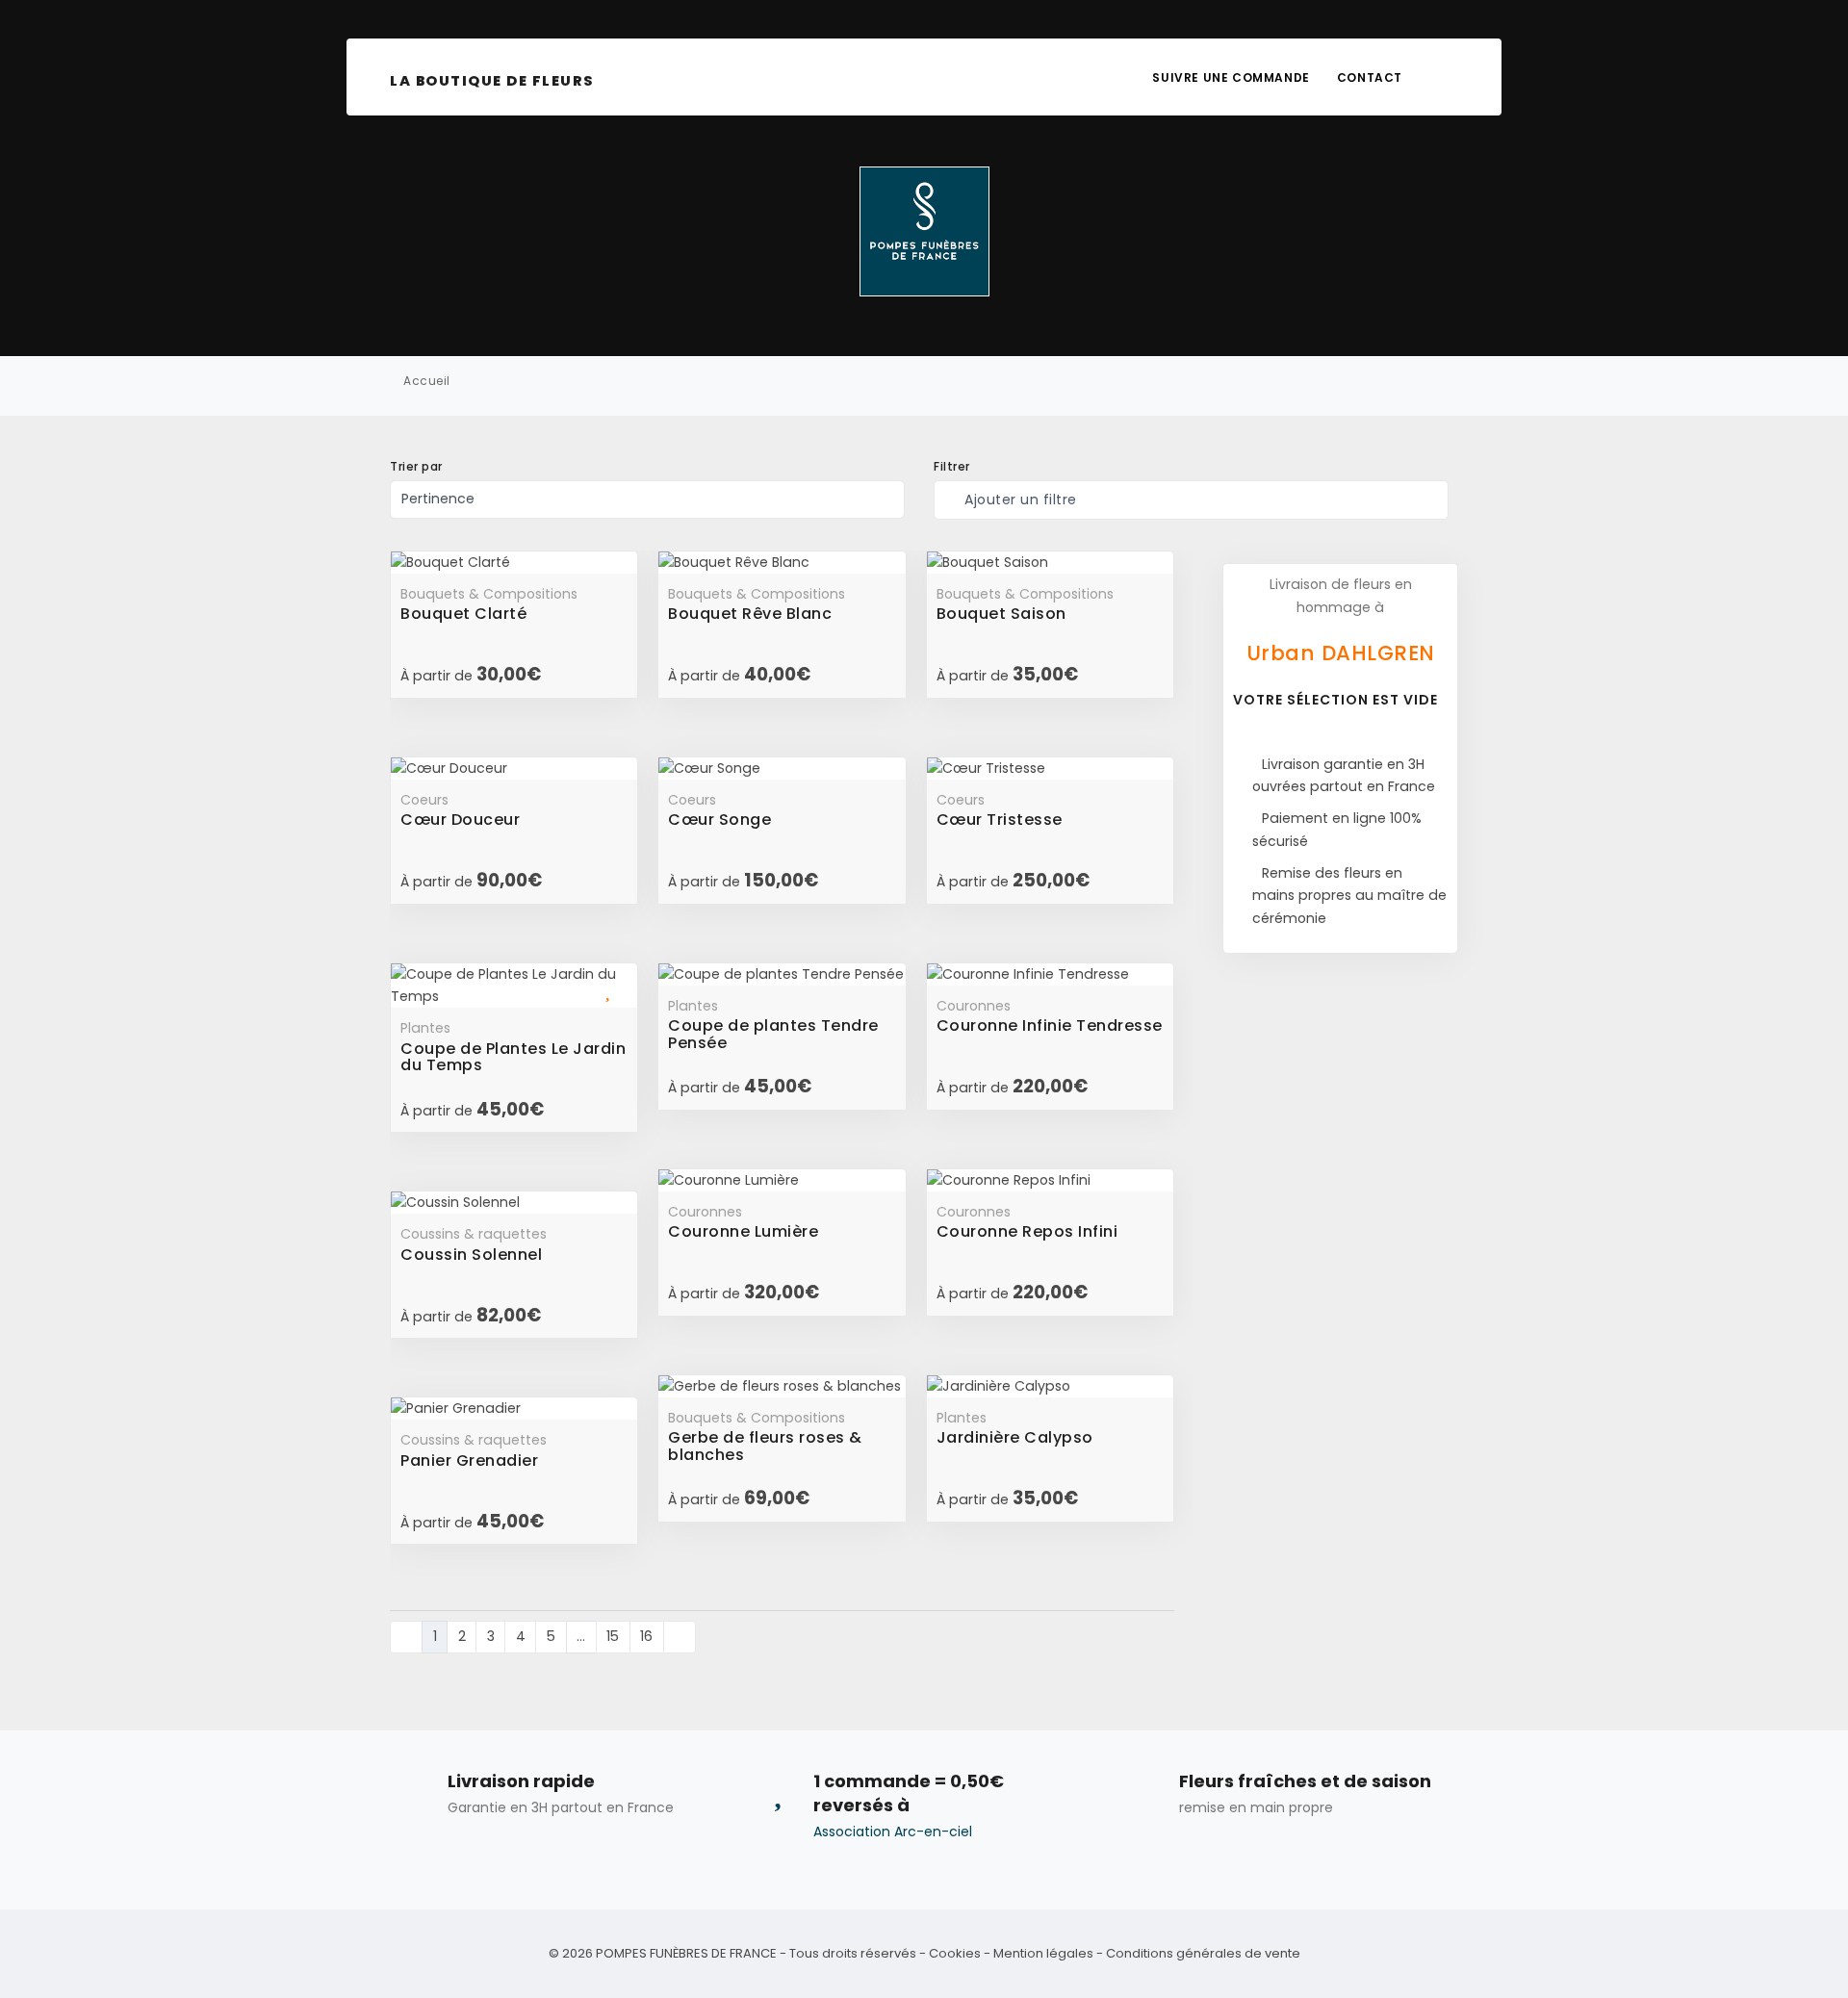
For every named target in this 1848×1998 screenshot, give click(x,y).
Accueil (427, 381)
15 (613, 1636)
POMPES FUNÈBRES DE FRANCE (686, 1953)
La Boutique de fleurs (492, 81)
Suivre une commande (1231, 77)
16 (646, 1636)
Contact (1370, 77)
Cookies (955, 1953)
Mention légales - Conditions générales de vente (1147, 1953)
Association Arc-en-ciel (893, 1831)
